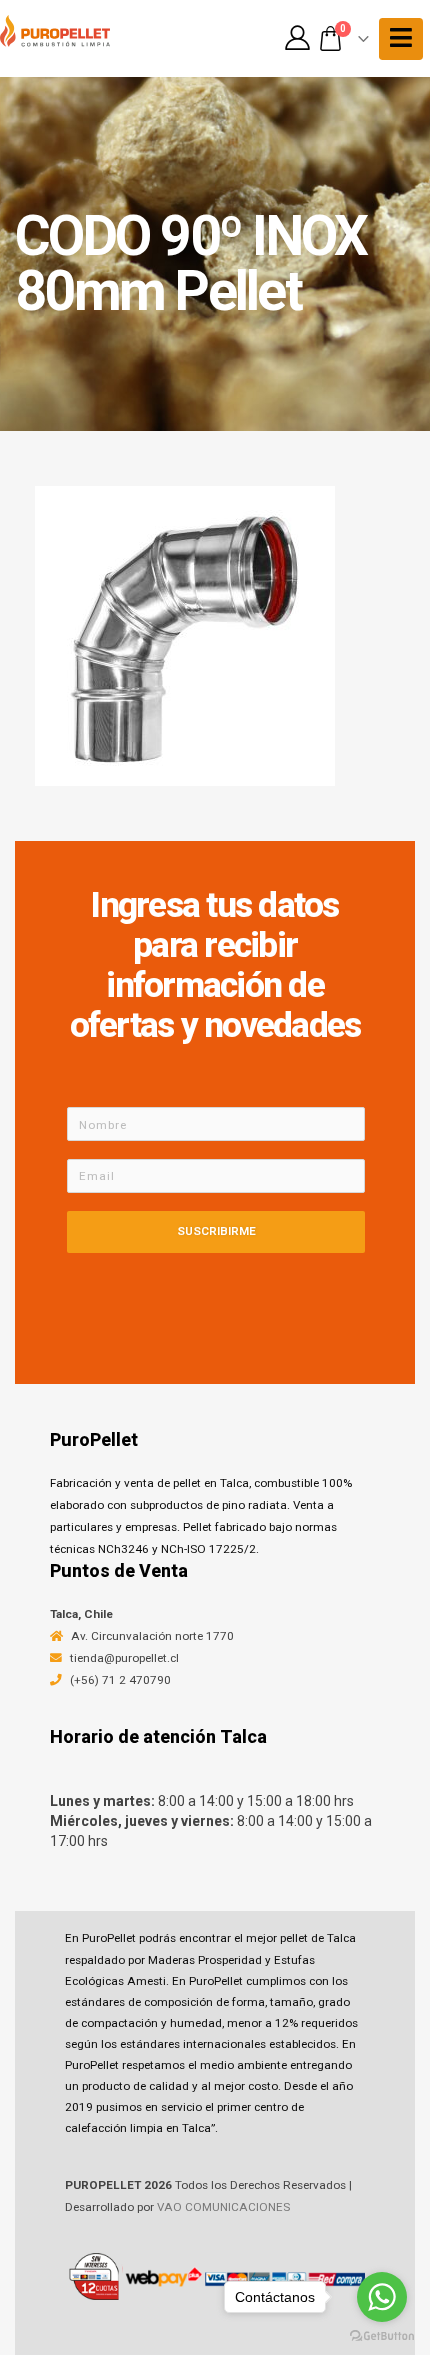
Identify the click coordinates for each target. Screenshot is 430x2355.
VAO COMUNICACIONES (223, 2207)
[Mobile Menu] (401, 39)
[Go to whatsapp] (382, 2297)
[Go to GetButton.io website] (382, 2335)
